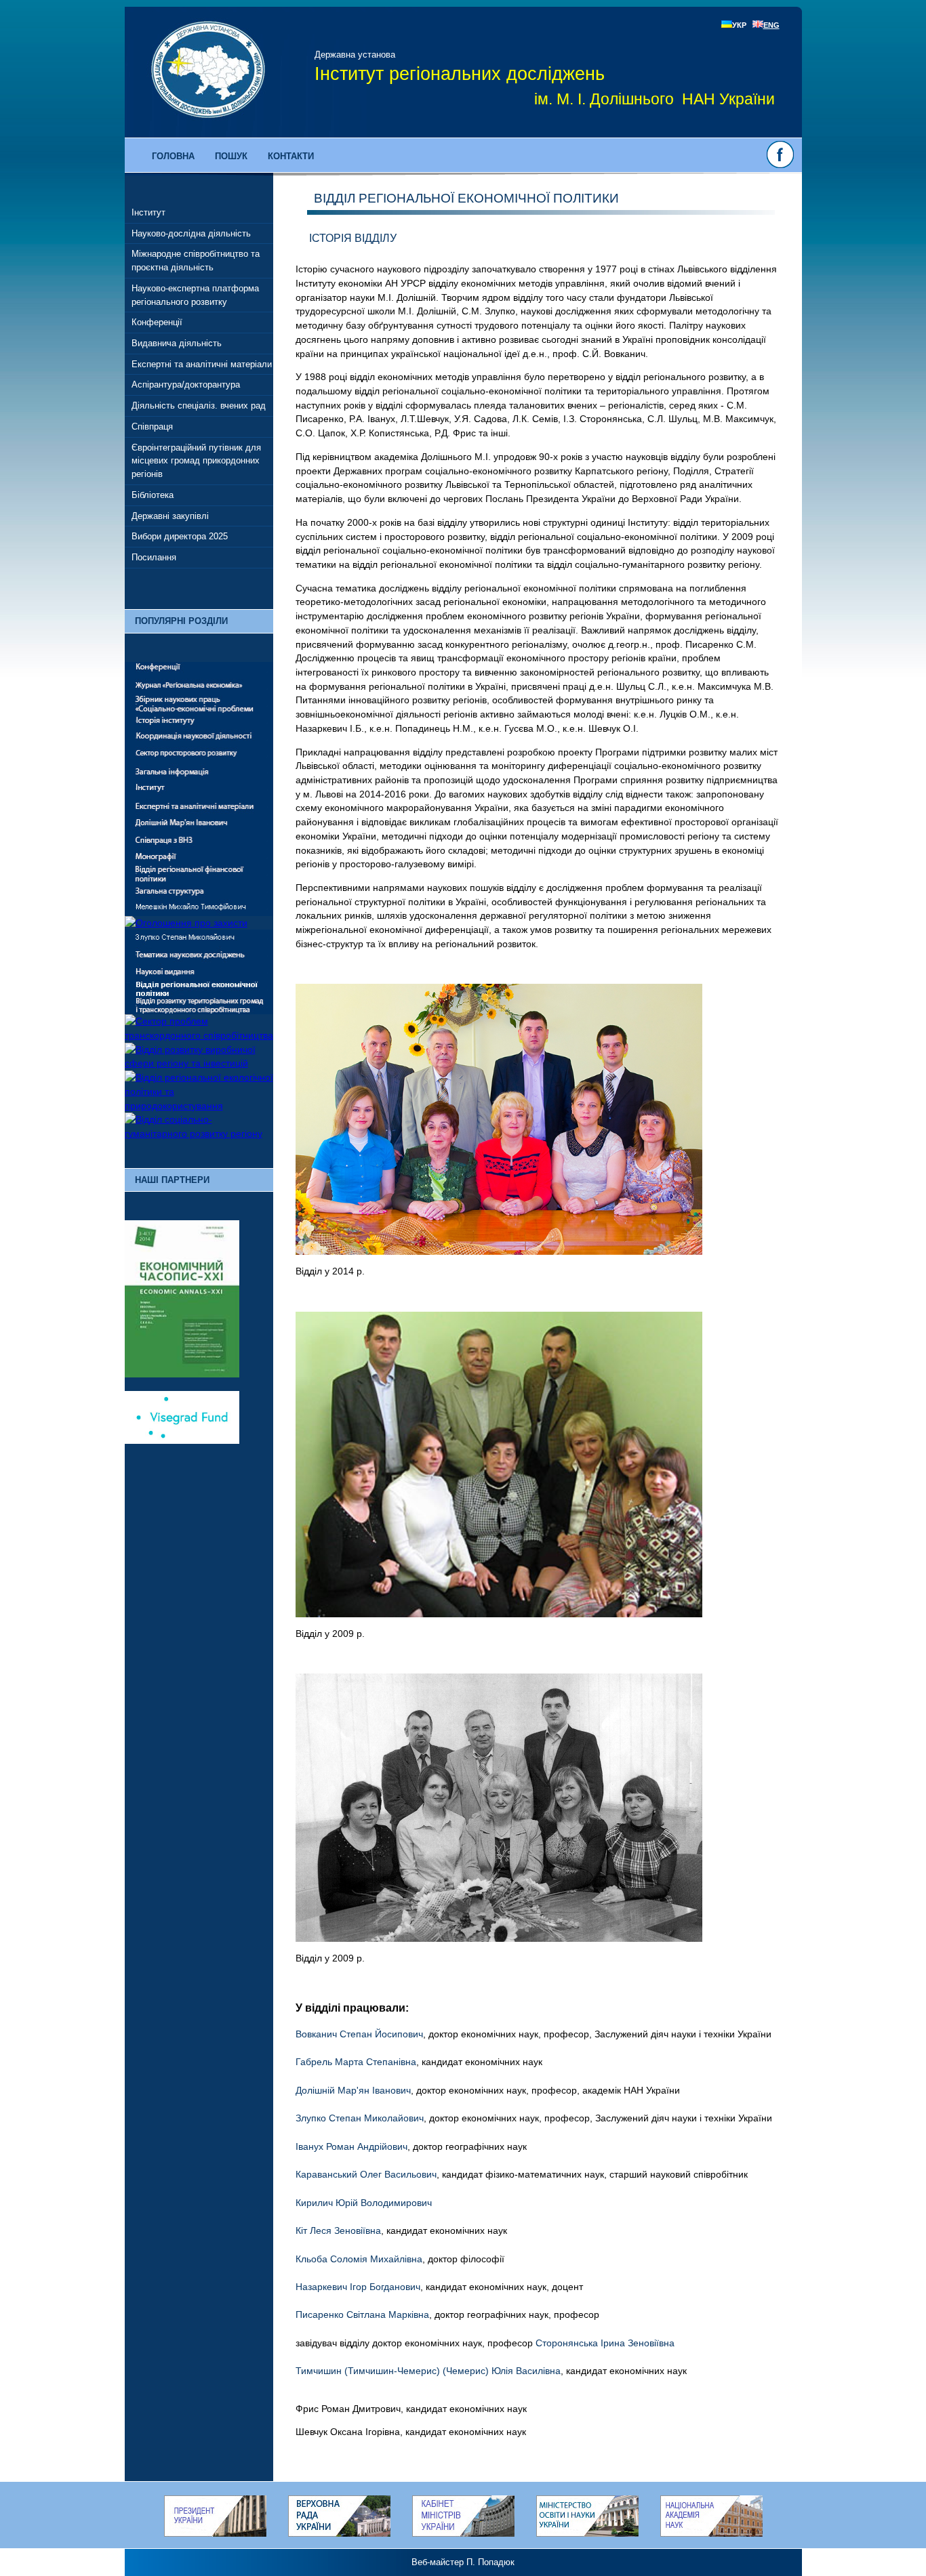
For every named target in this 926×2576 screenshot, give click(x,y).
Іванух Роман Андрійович (351, 2146)
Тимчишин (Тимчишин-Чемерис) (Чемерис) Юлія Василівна (428, 2371)
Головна (173, 156)
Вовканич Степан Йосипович (359, 2034)
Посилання (154, 557)
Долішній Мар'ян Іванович (353, 2090)
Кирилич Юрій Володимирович (364, 2203)
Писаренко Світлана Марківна (362, 2314)
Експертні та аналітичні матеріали (202, 364)
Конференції (157, 322)
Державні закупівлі (170, 516)
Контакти (291, 156)
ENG (771, 25)
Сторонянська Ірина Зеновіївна (605, 2343)
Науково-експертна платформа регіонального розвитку (195, 295)
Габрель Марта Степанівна (356, 2062)
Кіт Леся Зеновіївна (338, 2230)
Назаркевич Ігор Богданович (358, 2287)
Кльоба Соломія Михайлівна (359, 2259)
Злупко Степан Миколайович (360, 2118)
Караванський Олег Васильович (366, 2174)
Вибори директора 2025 (180, 536)
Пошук (231, 156)
